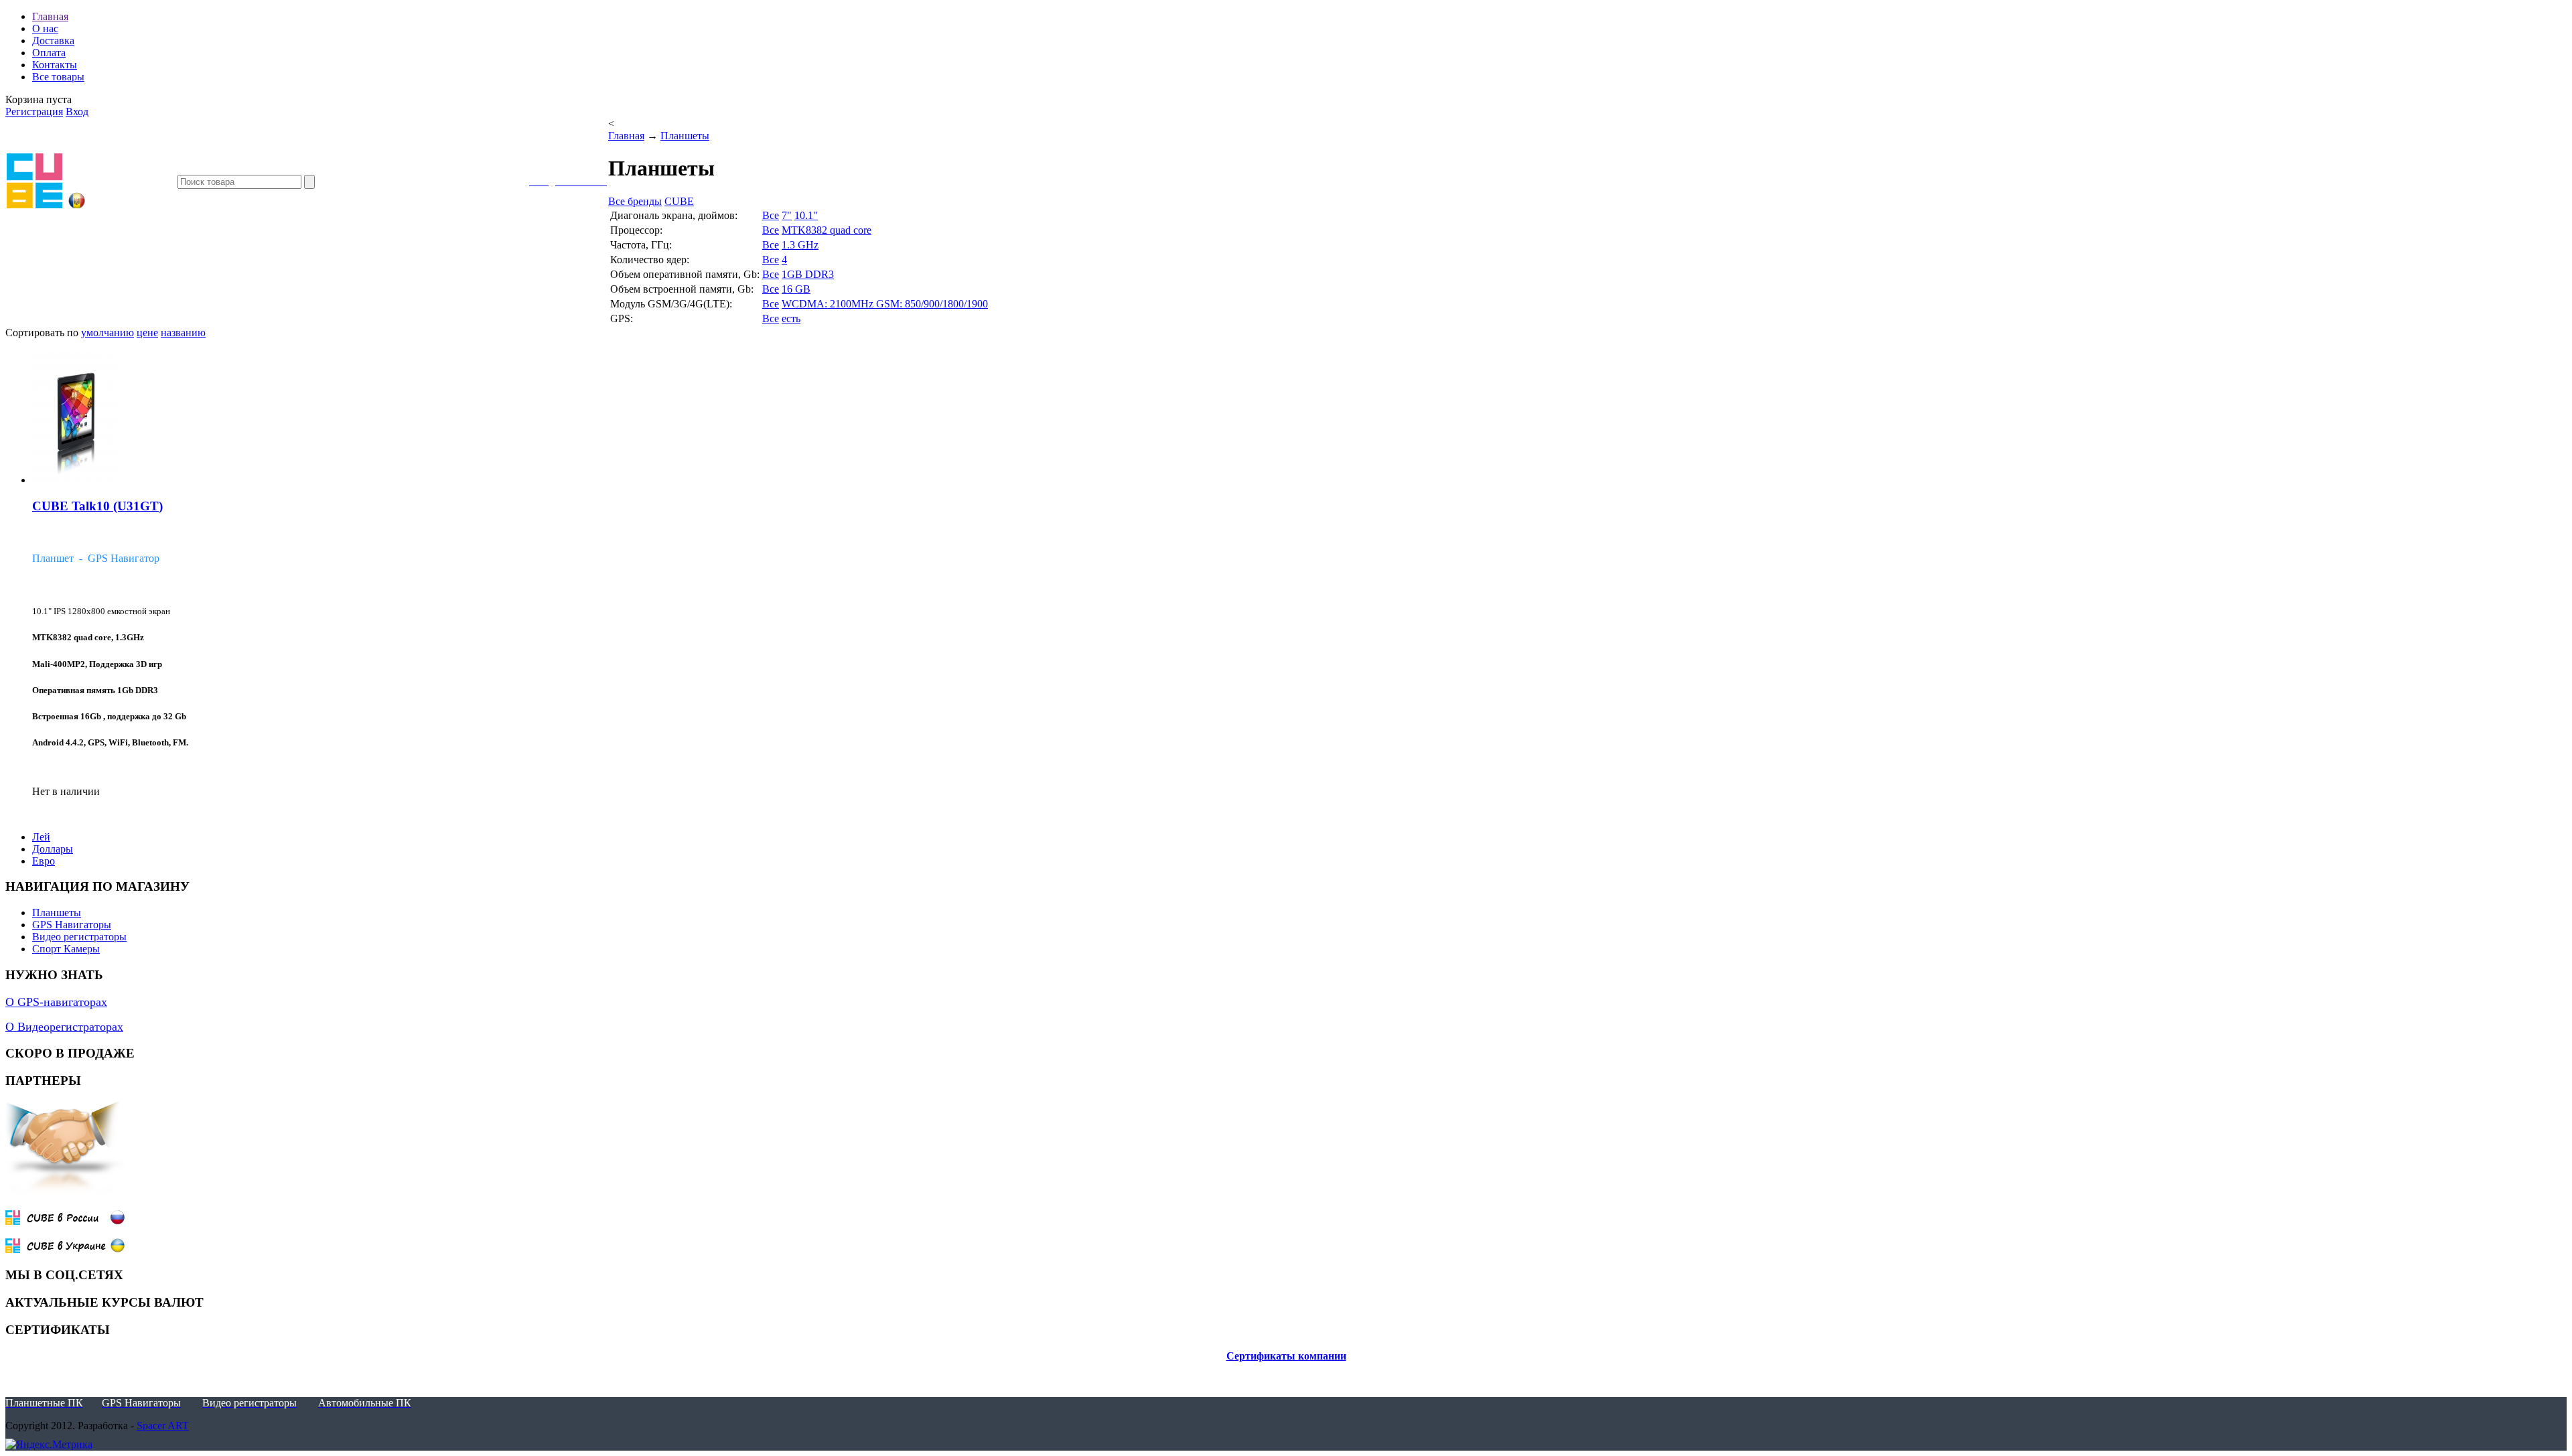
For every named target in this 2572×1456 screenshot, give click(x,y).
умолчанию (108, 333)
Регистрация (34, 112)
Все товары (58, 77)
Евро (44, 861)
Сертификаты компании (1286, 1356)
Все (771, 215)
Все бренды (635, 201)
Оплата (49, 53)
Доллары (53, 849)
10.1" (806, 215)
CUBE (679, 201)
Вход (77, 112)
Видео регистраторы (79, 937)
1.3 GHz (800, 245)
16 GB (796, 289)
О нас (45, 28)
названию (183, 333)
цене (147, 333)
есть (791, 318)
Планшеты (685, 136)
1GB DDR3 (808, 274)
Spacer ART (163, 1426)
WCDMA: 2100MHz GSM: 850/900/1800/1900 (885, 304)
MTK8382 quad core (827, 230)
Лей (41, 837)
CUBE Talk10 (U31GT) (97, 506)
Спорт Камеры (66, 949)
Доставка (53, 41)
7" (787, 215)
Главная (50, 16)
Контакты (55, 65)
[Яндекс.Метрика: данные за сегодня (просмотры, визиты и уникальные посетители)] (49, 1445)
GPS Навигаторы (72, 925)
